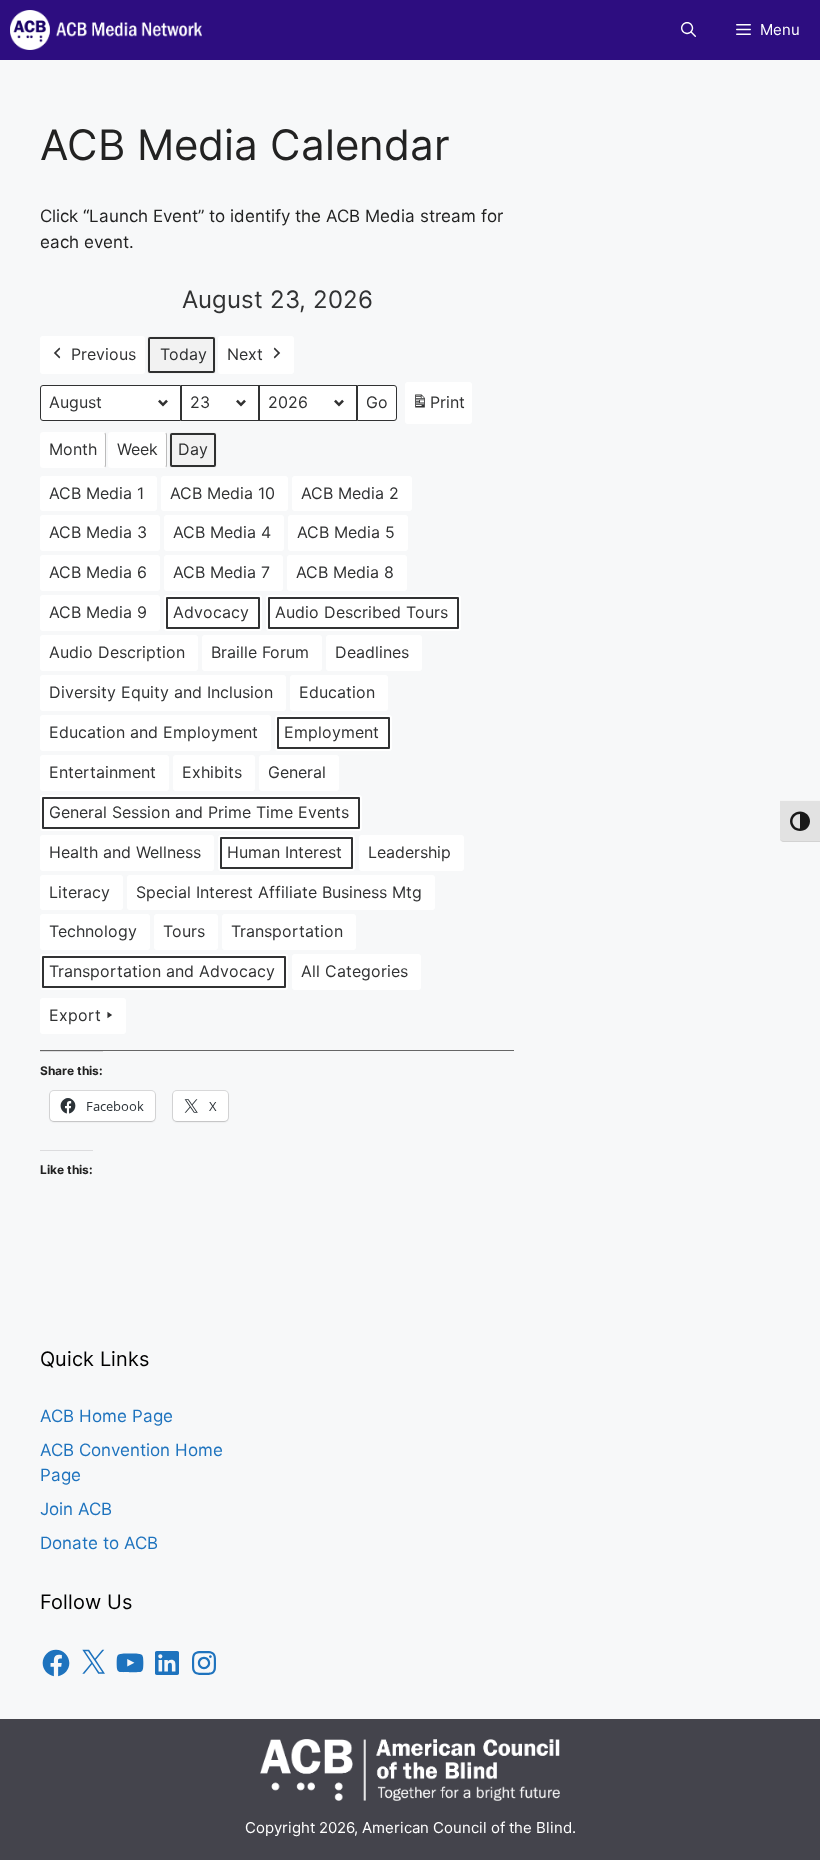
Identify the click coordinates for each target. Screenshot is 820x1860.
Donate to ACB (99, 1543)
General (297, 772)
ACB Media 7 (221, 572)
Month (73, 449)
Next (245, 354)
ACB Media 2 (350, 493)
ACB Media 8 (345, 572)
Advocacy (211, 612)
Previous (103, 354)
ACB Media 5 (346, 532)
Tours (184, 931)
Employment (331, 732)
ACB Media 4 (222, 532)
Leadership (409, 852)
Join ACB (76, 1509)
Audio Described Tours (361, 612)
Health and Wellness (125, 852)
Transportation (287, 931)
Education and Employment (153, 732)
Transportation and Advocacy (162, 971)
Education (337, 692)
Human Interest (284, 852)
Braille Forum (260, 652)
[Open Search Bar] (688, 30)
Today (183, 354)
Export (75, 1015)
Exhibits (212, 772)
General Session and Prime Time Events (199, 812)
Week (137, 449)
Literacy (79, 892)
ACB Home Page (106, 1416)
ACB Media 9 (98, 612)
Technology (93, 931)
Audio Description (117, 652)
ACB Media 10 (222, 493)
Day (193, 449)
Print (438, 408)
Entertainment (102, 772)
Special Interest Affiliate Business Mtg (279, 892)
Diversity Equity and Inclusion (161, 692)
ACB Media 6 (98, 572)
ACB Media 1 (96, 493)
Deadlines (372, 652)
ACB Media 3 (98, 532)
